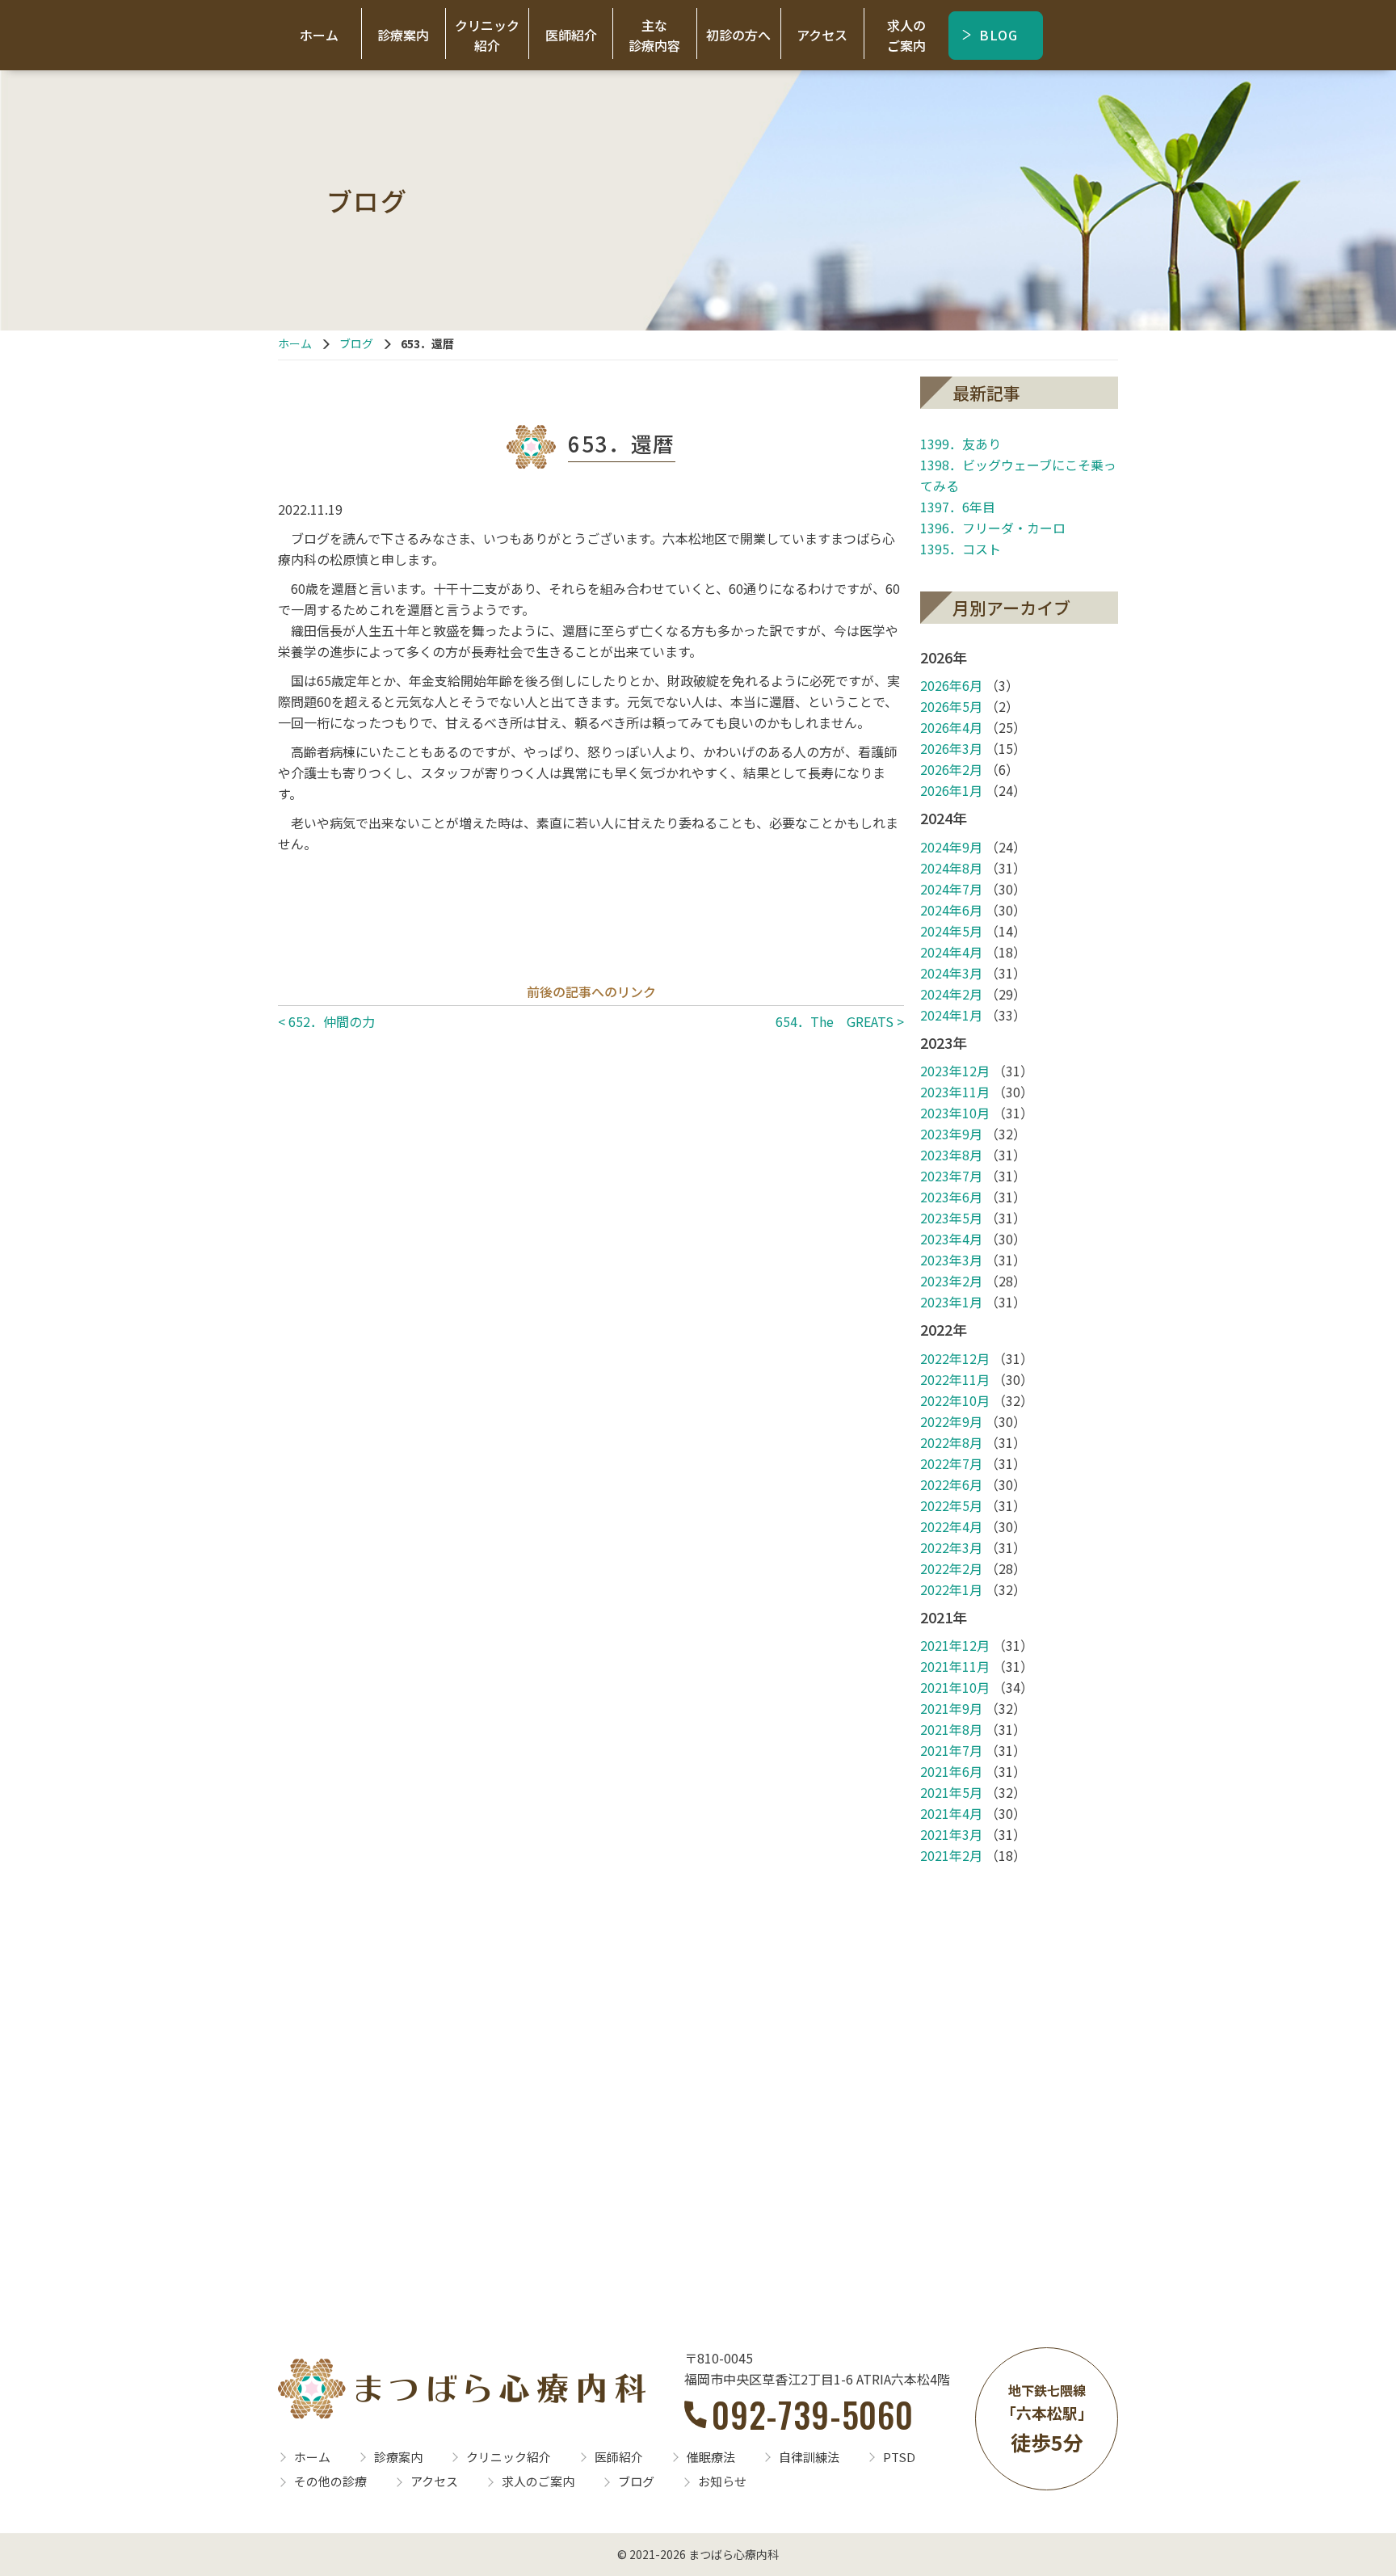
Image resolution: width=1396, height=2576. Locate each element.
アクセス (822, 35)
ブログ (356, 343)
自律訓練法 (809, 2457)
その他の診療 (330, 2481)
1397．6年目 (958, 507)
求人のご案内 (906, 35)
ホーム (319, 35)
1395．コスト (961, 549)
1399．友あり (961, 444)
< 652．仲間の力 (326, 1021)
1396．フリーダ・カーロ (993, 528)
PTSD (899, 2457)
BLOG (999, 35)
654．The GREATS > (840, 1021)
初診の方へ (738, 35)
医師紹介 (571, 35)
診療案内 (403, 35)
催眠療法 (711, 2457)
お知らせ (722, 2481)
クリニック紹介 (487, 35)
